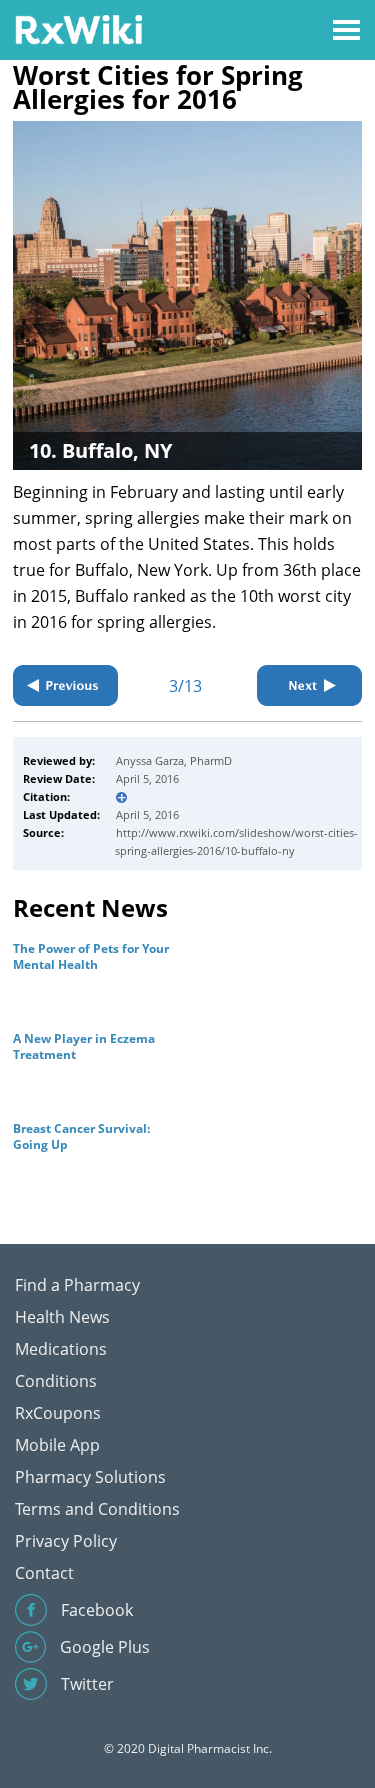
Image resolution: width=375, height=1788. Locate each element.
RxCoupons (58, 1413)
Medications (61, 1349)
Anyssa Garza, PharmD (174, 760)
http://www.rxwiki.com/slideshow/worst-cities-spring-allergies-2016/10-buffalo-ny (236, 841)
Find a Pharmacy (77, 1285)
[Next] (309, 685)
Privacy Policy (66, 1541)
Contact (44, 1573)
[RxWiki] (78, 28)
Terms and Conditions (97, 1509)
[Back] (65, 685)
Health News (62, 1317)
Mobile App (57, 1445)
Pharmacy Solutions (90, 1477)
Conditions (56, 1381)
